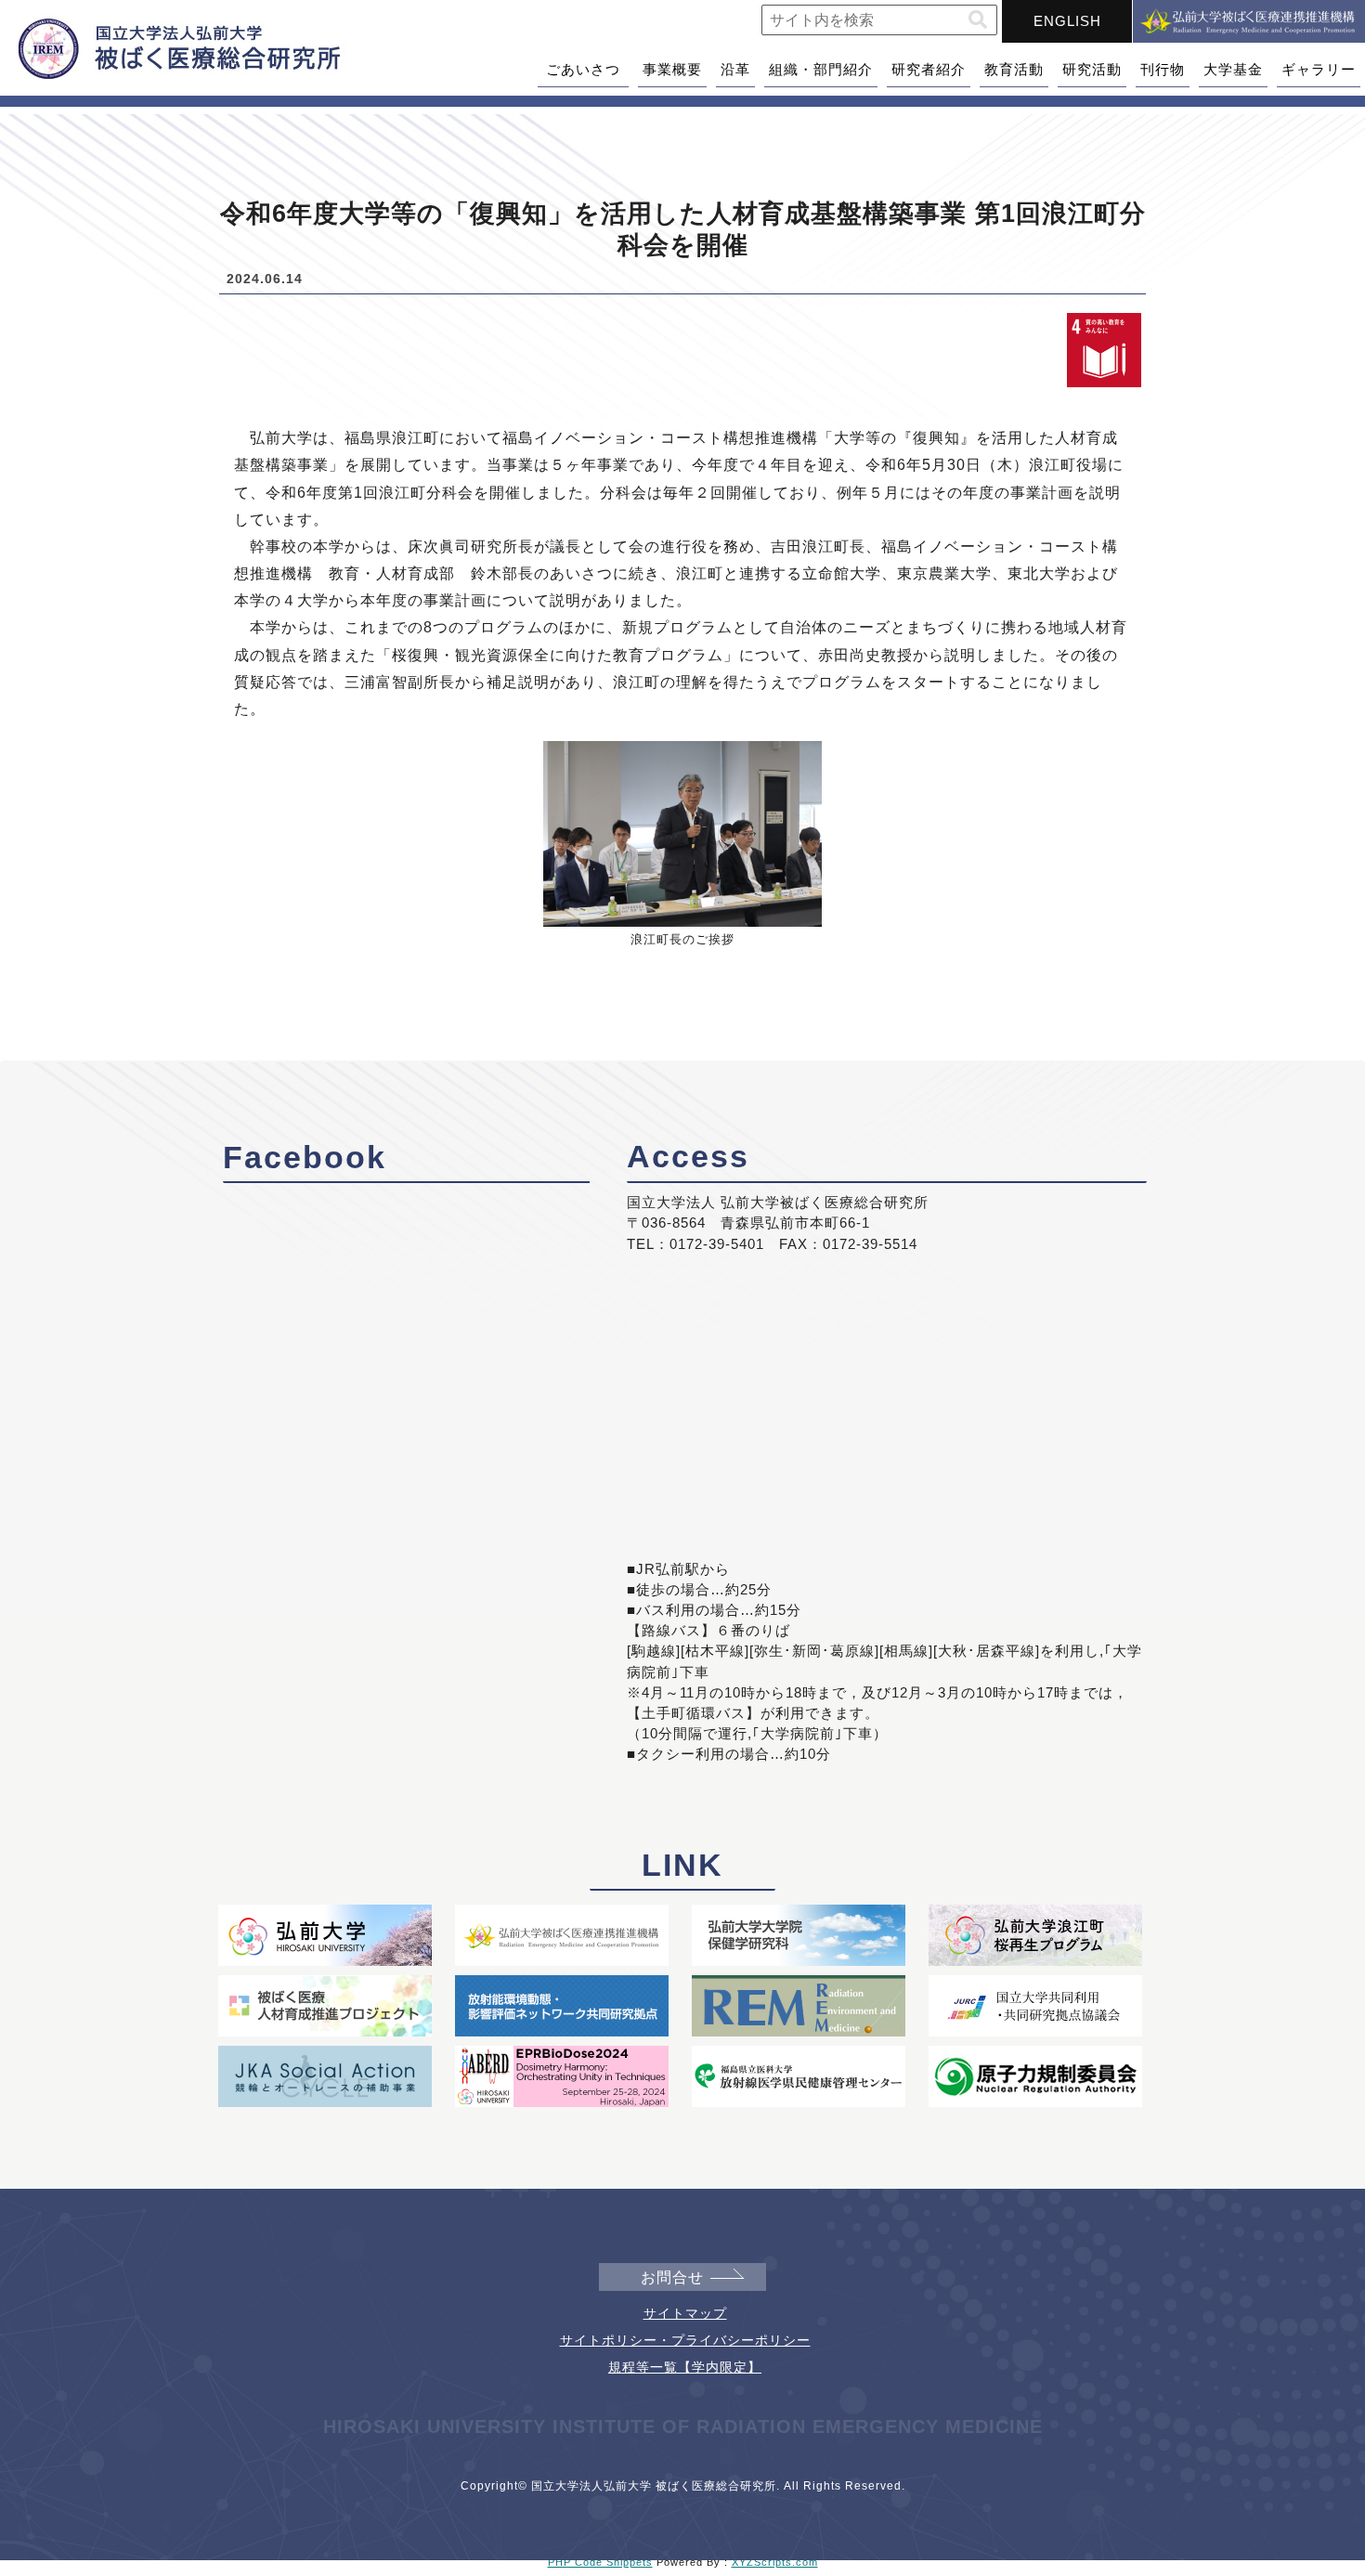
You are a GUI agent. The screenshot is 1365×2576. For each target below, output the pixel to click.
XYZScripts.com (775, 2562)
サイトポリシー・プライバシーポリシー (685, 2340)
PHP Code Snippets (600, 2562)
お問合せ (672, 2277)
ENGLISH (1067, 21)
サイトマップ (685, 2313)
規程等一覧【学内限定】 (685, 2367)
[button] (978, 20)
